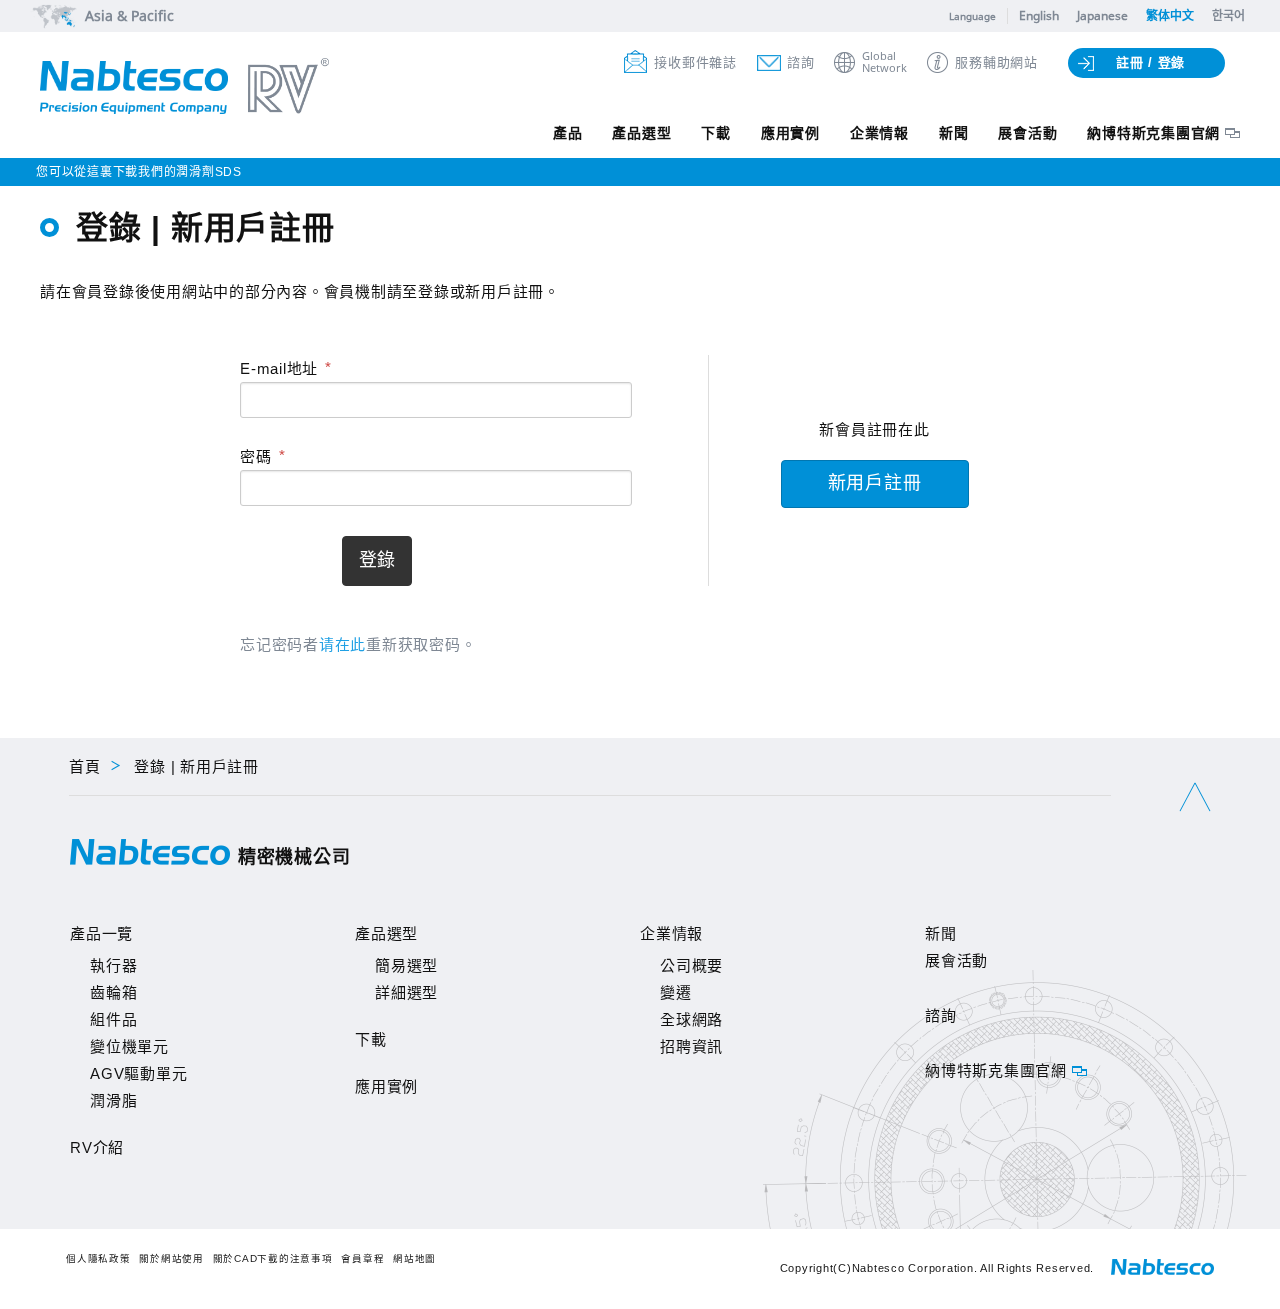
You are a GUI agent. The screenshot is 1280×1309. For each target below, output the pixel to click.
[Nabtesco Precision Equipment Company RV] (184, 88)
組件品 (113, 1019)
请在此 (342, 644)
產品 (568, 133)
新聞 (954, 133)
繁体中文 (1170, 15)
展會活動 (1027, 133)
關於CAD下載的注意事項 (273, 1258)
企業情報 (879, 133)
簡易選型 (406, 965)
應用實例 (790, 133)
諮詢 (801, 62)
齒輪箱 (113, 992)
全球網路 (691, 1019)
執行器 (113, 965)
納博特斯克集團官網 (1153, 133)
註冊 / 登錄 (1150, 62)
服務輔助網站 (996, 62)
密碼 (256, 456)
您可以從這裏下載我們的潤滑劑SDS (139, 172)
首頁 (85, 766)
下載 (716, 133)
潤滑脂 (113, 1100)
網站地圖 (414, 1258)
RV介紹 (97, 1147)
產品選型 (641, 133)
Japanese (1102, 15)
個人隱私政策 (98, 1258)
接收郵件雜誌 (695, 62)
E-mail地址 (279, 368)
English (1039, 15)
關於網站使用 (171, 1258)
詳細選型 (406, 992)
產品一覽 (101, 933)
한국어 (1228, 15)
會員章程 (362, 1258)
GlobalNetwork (884, 62)
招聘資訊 (691, 1046)
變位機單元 (129, 1046)
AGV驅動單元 (138, 1073)
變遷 (676, 992)
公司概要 (691, 965)
